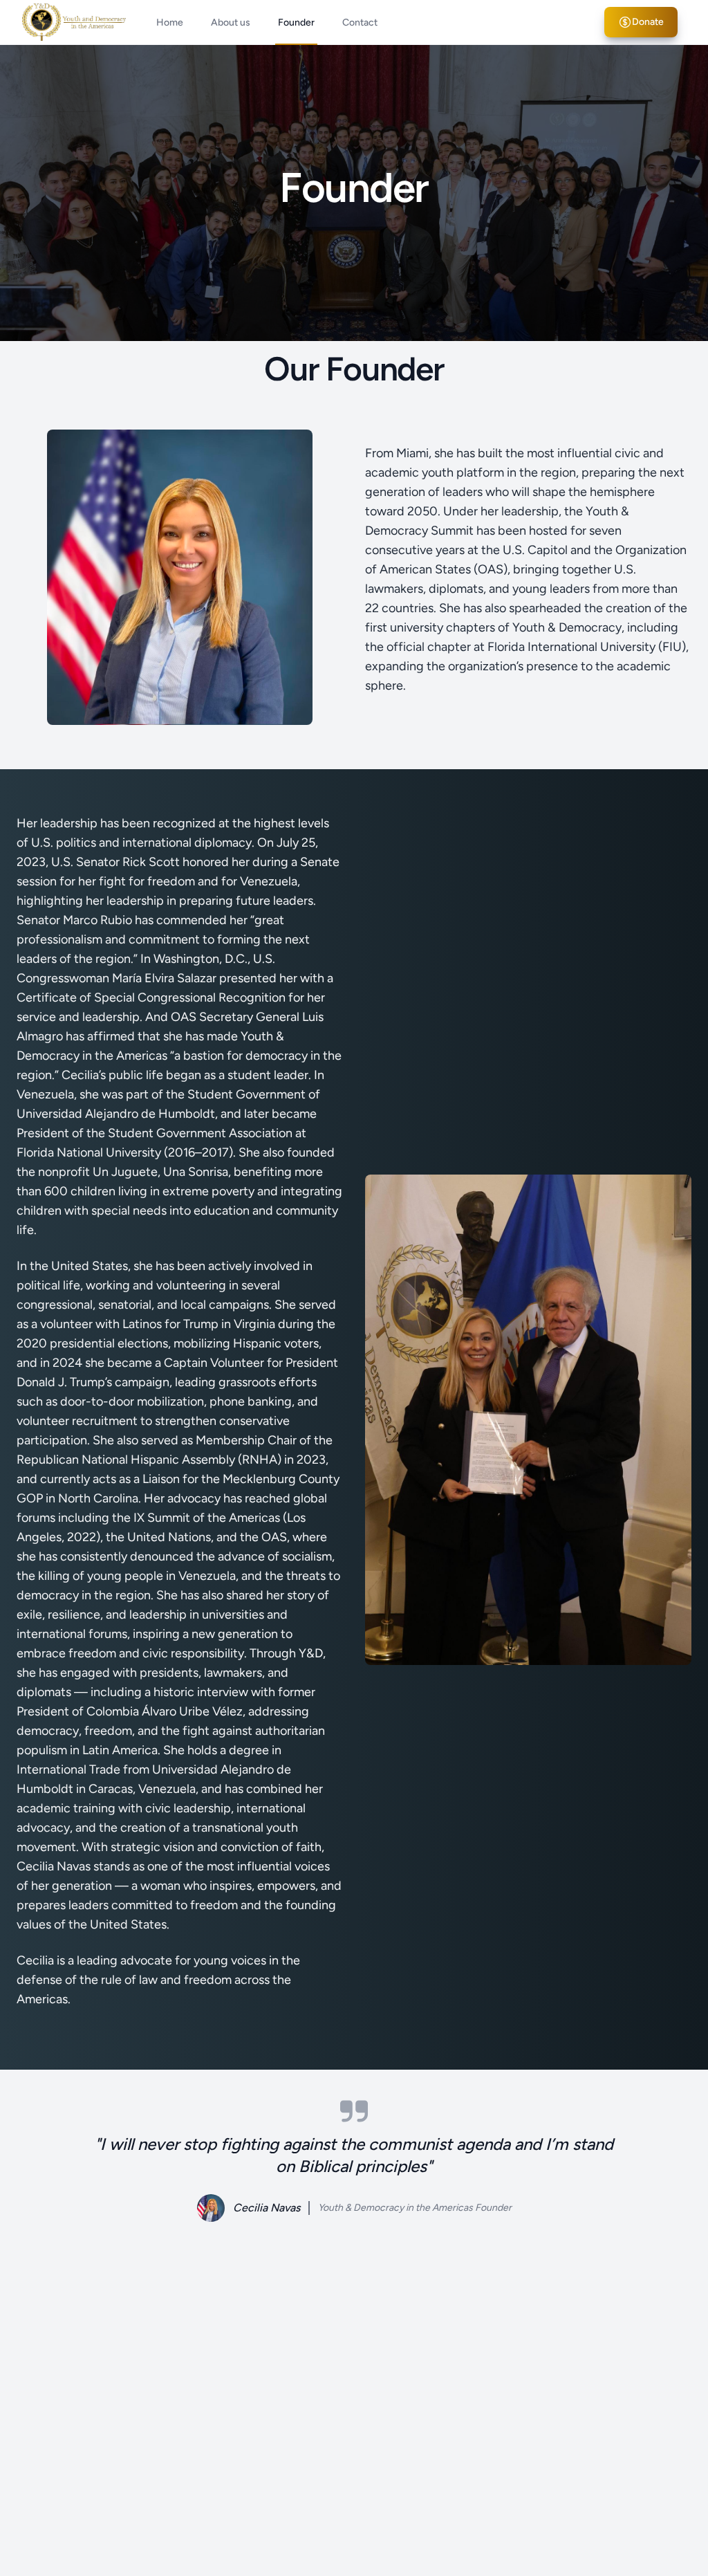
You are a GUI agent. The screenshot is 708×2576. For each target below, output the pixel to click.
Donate (648, 22)
